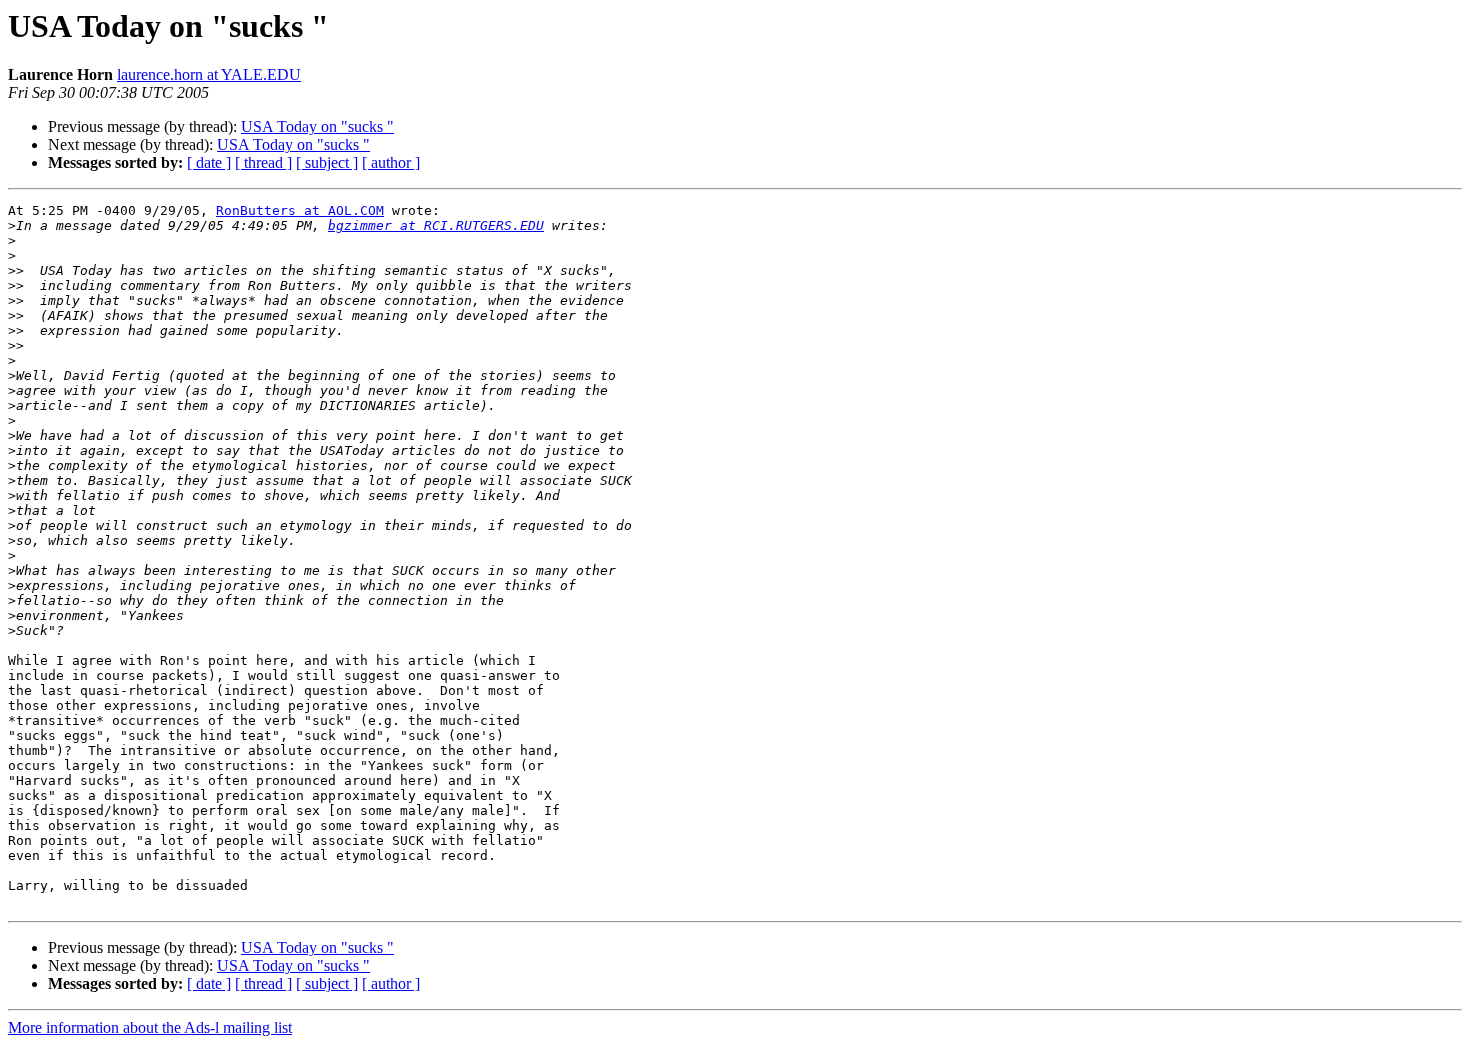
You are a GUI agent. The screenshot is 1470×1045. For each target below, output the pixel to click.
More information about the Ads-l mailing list (150, 1027)
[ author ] (391, 162)
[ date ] (209, 162)
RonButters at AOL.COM (300, 210)
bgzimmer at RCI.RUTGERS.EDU (436, 225)
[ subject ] (327, 162)
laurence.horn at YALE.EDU (209, 74)
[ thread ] (263, 162)
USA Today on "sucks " (317, 126)
